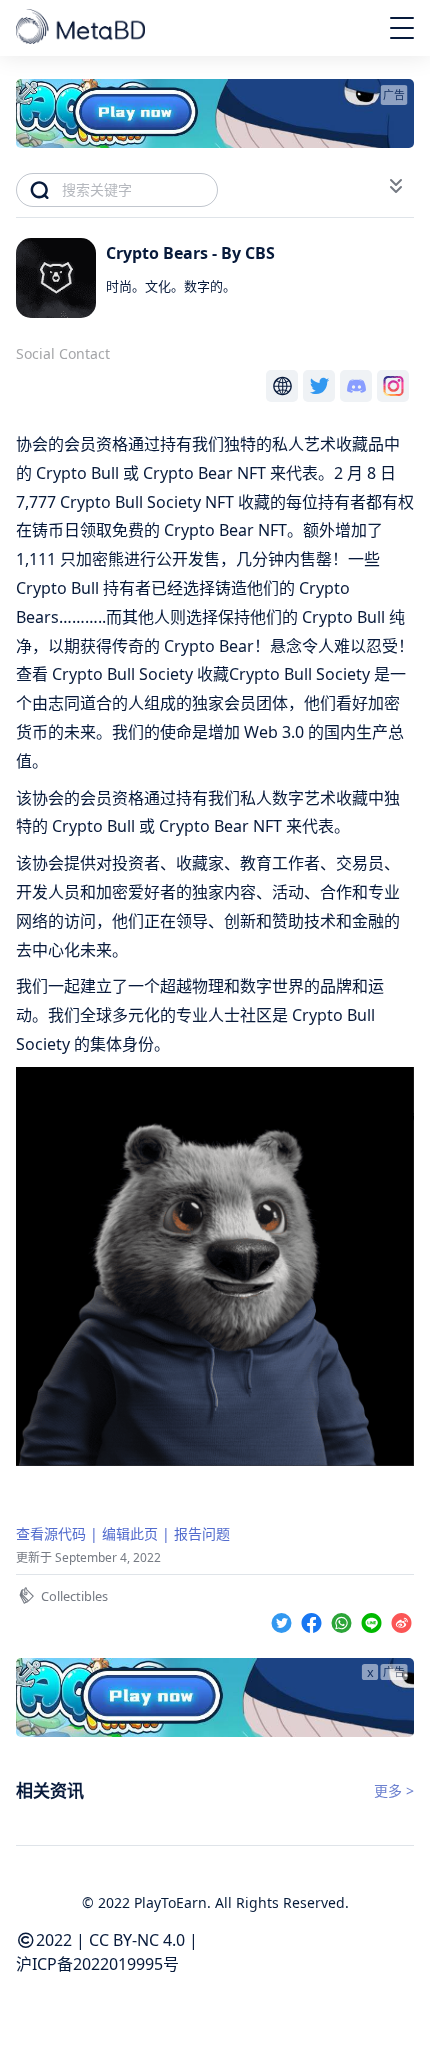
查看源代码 (51, 1533)
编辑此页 (130, 1533)
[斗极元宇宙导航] (82, 28)
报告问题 (202, 1533)
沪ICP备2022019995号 (97, 1964)
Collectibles (74, 1596)
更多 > (394, 1790)
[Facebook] (314, 1619)
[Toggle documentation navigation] (396, 186)
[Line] (374, 1619)
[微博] (401, 1619)
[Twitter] (284, 1619)
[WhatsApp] (344, 1619)
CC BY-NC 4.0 (137, 1940)
